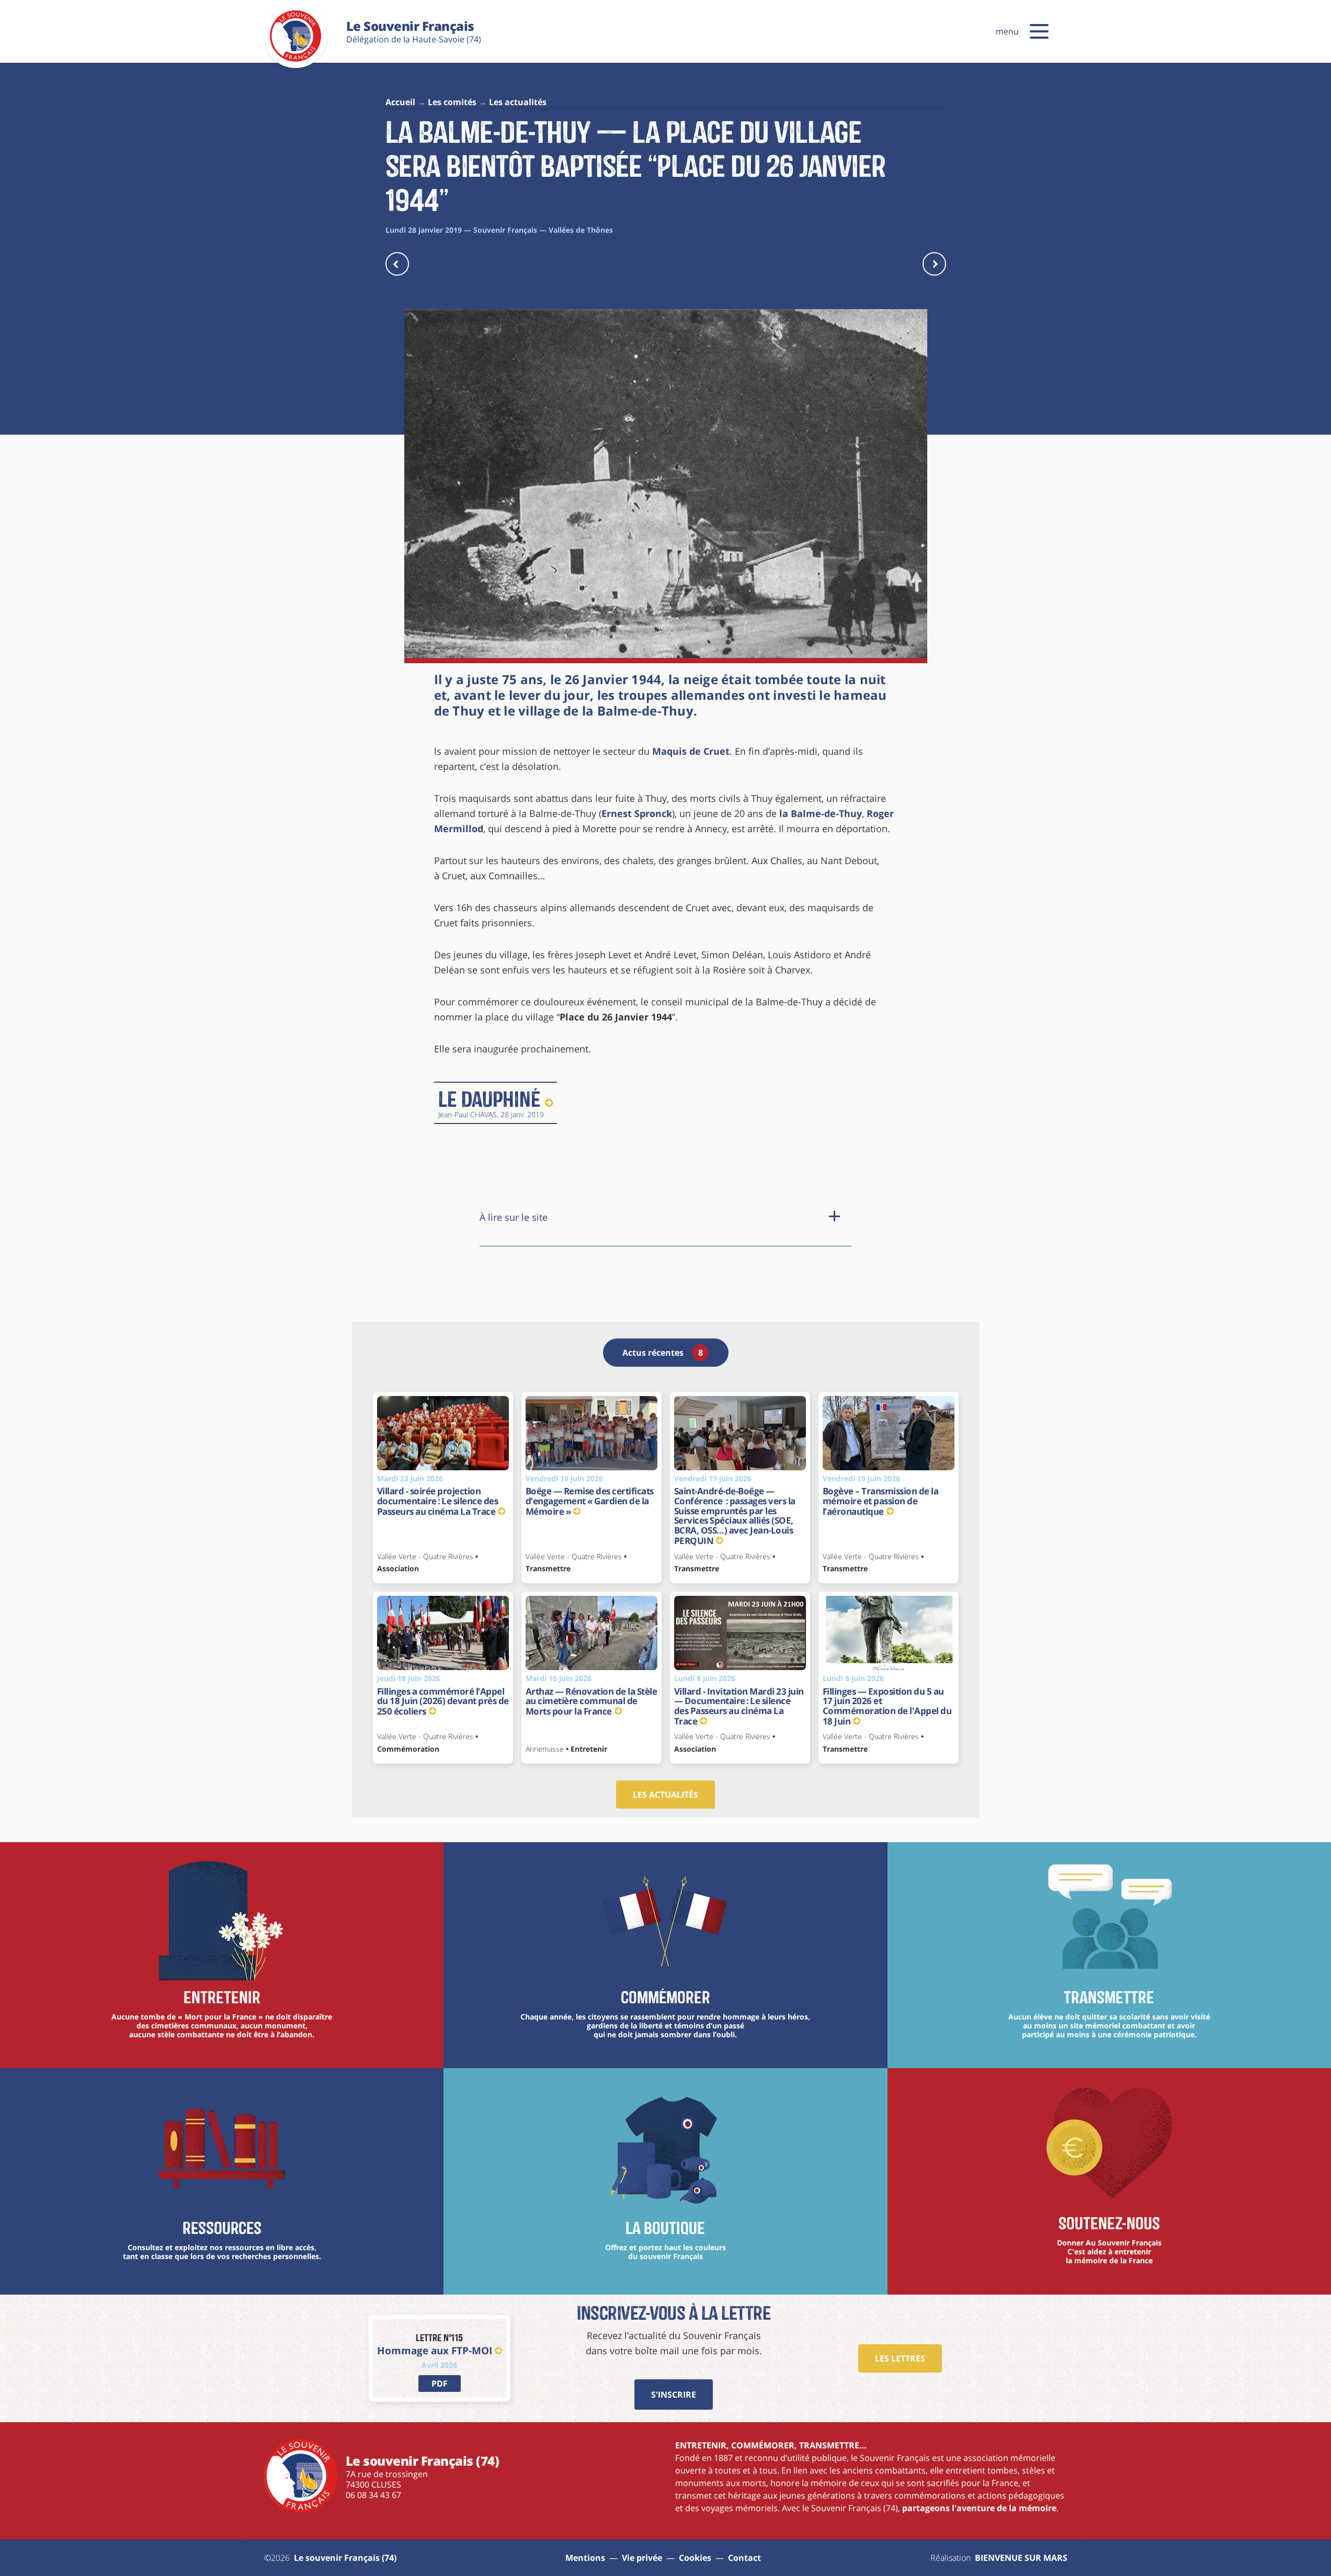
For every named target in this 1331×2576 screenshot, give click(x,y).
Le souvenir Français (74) (345, 2558)
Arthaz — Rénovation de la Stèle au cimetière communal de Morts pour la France (591, 1701)
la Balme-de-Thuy (821, 813)
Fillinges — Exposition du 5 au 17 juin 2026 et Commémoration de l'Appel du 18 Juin (887, 1706)
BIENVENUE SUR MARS (1021, 2558)
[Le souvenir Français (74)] (295, 60)
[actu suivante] (934, 264)
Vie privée (642, 2558)
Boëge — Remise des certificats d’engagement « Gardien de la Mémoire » (590, 1501)
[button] (1039, 31)
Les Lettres (900, 2358)
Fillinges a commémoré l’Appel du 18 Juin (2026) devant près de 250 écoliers (443, 1701)
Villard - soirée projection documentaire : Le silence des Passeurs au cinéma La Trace (438, 1501)
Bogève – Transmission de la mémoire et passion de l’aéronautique (881, 1501)
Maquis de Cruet (691, 751)
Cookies (695, 2558)
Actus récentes (663, 1353)
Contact (744, 2558)
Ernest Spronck (637, 813)
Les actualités (665, 1795)
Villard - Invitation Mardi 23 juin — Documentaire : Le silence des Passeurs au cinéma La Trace (739, 1706)
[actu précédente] (397, 264)
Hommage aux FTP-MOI (435, 2350)
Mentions (585, 2558)
